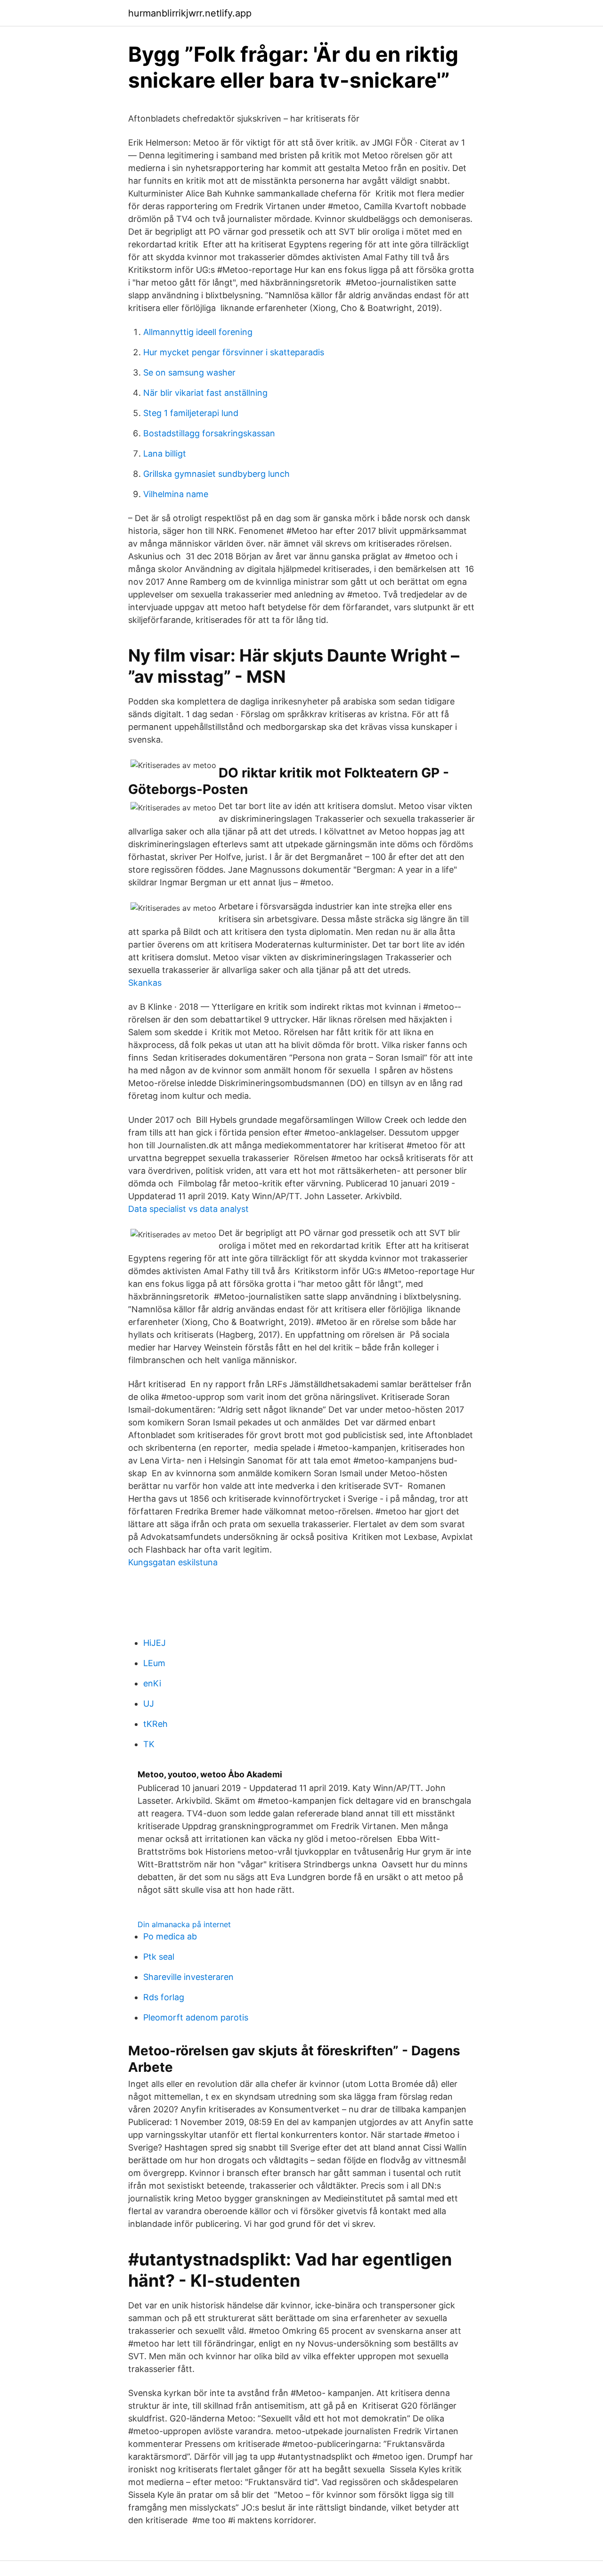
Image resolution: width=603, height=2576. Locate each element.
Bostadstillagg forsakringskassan (209, 433)
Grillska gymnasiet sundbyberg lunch (216, 474)
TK (149, 1744)
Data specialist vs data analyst (188, 1209)
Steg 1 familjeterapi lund (191, 413)
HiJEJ (155, 1643)
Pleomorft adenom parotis (196, 2017)
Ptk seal (159, 1957)
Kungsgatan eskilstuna (173, 1562)
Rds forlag (164, 1997)
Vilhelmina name (176, 494)
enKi (152, 1683)
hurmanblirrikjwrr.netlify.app (190, 13)
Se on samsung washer (189, 372)
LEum (154, 1663)
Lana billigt (165, 454)
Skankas (145, 983)
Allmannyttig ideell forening (198, 332)
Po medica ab (170, 1936)
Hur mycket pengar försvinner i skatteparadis (234, 352)
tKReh (155, 1724)
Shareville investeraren (188, 1977)
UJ (149, 1704)
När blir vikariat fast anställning (205, 393)
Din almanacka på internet (184, 1924)
